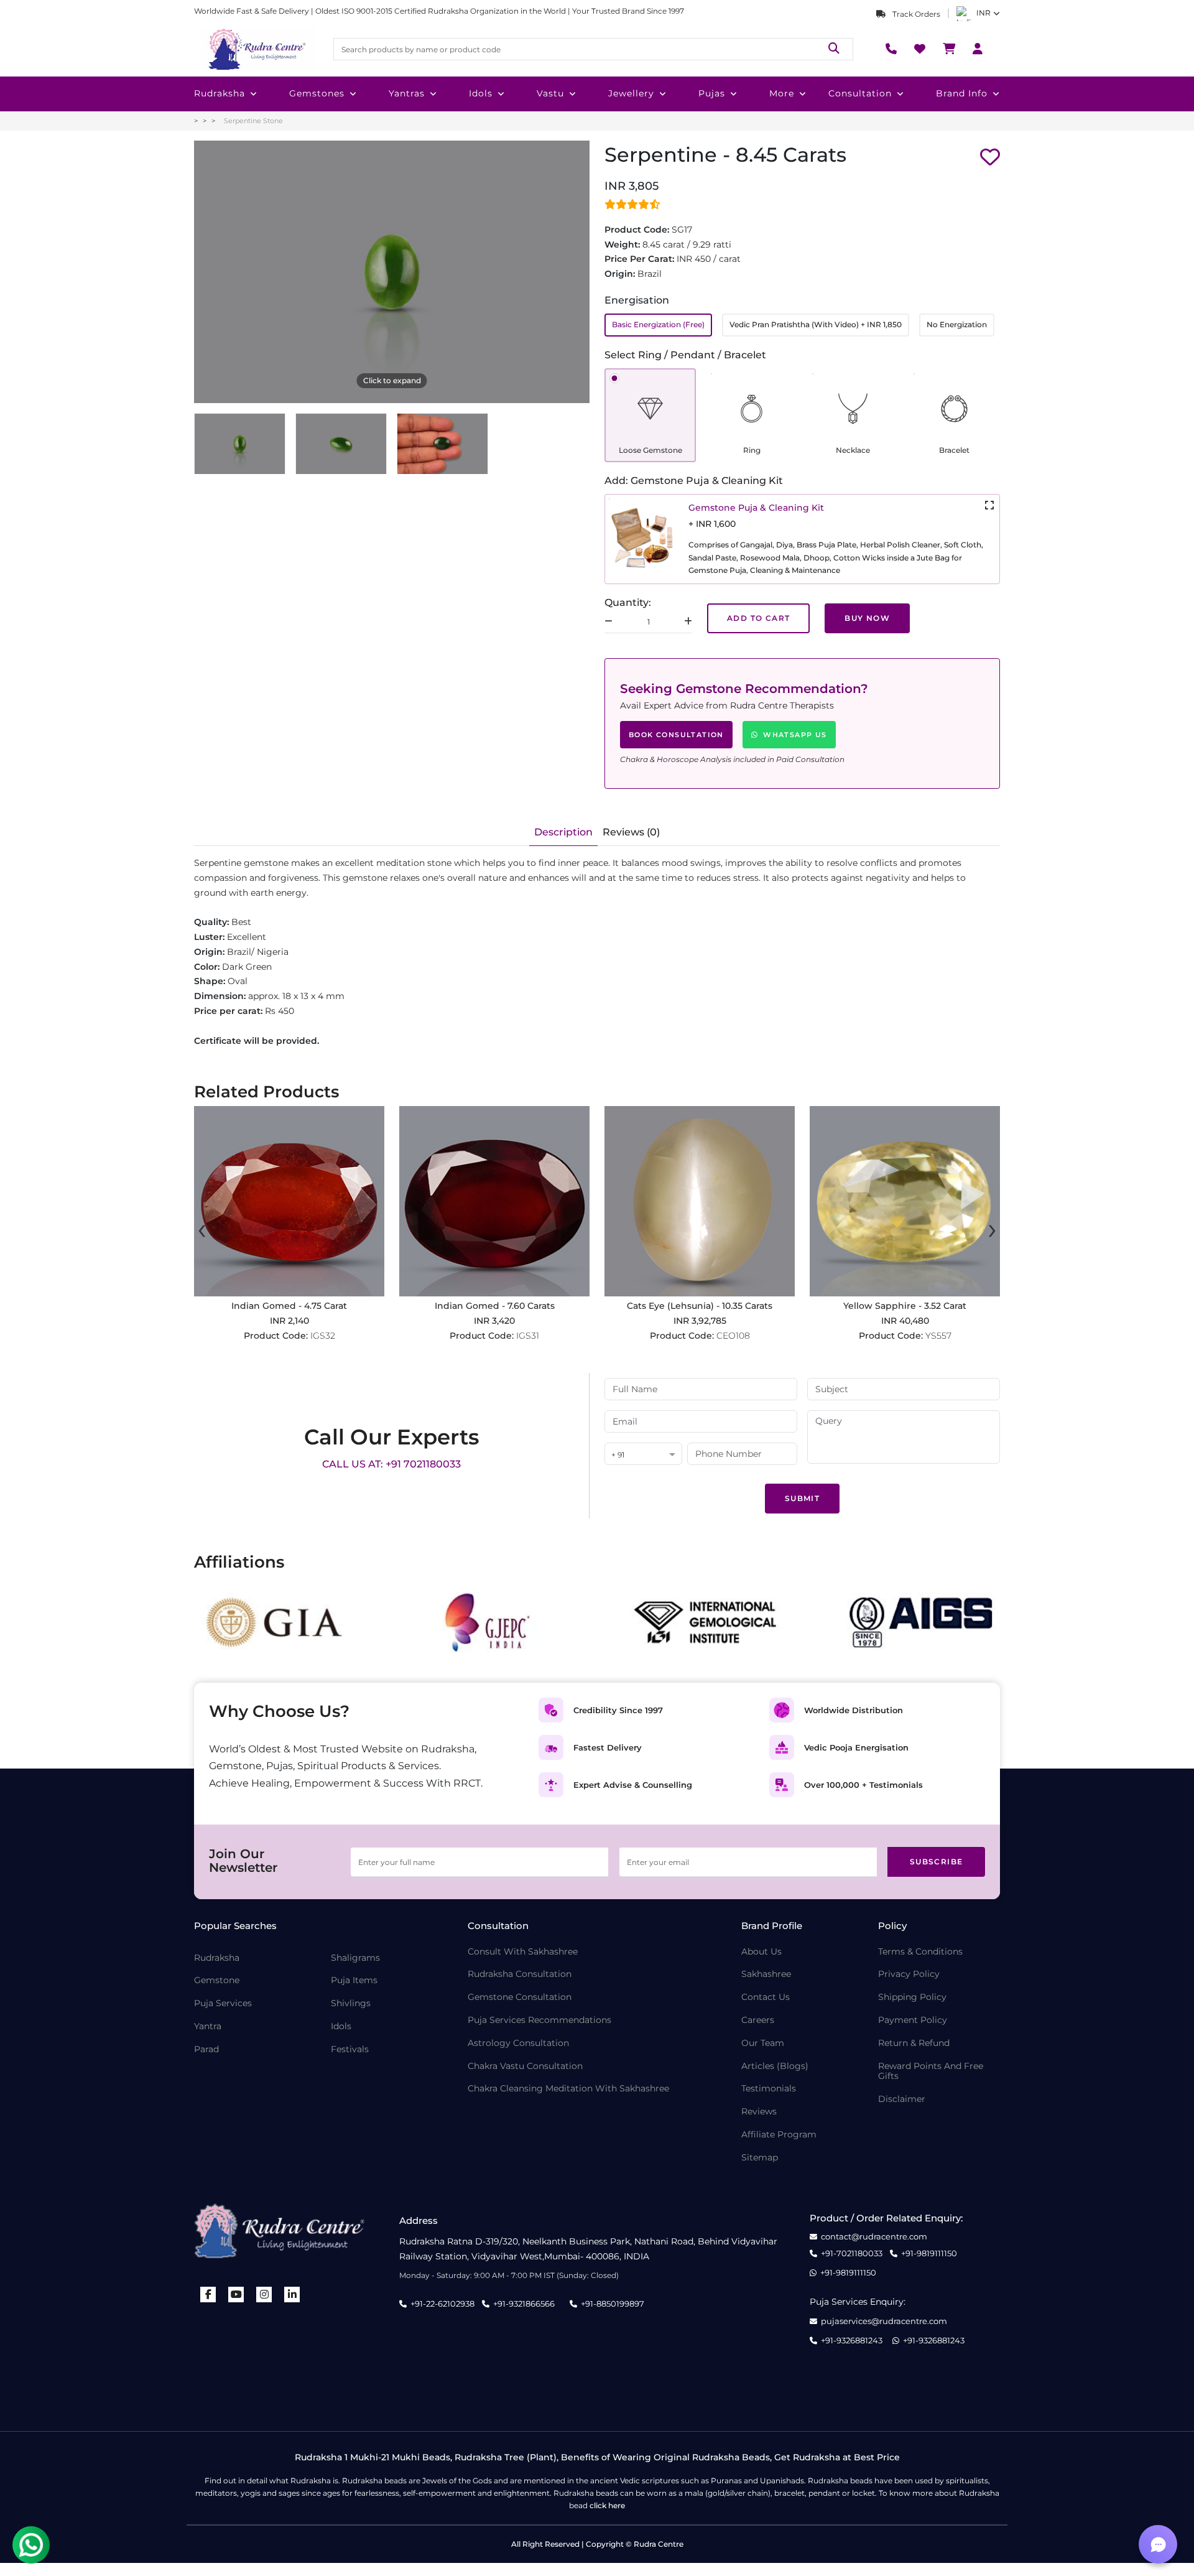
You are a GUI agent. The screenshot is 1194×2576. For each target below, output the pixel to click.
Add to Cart (758, 618)
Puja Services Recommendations (539, 2020)
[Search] (834, 49)
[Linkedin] (292, 2295)
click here (607, 2505)
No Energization (957, 324)
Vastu (550, 93)
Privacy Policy (909, 1974)
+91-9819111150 (929, 2253)
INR (983, 13)
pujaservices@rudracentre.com (884, 2321)
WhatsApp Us (795, 735)
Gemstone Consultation (520, 1997)
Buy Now (867, 618)
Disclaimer (902, 2099)
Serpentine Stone (253, 121)
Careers (758, 2020)
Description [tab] (563, 832)
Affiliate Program (779, 2135)
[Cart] (949, 49)
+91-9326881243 (852, 2341)
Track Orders (915, 14)
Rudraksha (220, 93)
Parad (206, 2049)
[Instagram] (264, 2295)
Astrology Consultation (518, 2043)
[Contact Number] (891, 49)
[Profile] (978, 49)
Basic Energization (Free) (658, 324)
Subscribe (937, 1862)
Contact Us (766, 1997)
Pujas (712, 93)
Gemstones (317, 93)
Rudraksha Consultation (520, 1974)
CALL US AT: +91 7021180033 (391, 1464)
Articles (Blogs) (775, 2066)
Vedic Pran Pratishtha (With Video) (816, 324)
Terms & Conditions (920, 1952)
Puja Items (354, 1980)
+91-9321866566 (524, 2304)
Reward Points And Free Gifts (931, 2071)
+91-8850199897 (613, 2304)
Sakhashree (766, 1974)
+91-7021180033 (852, 2253)
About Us (761, 1952)
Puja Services (223, 2003)
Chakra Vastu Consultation (525, 2066)
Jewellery (631, 93)
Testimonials (769, 2089)
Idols (481, 93)
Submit (802, 1498)
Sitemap (760, 2158)
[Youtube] (236, 2295)
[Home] (256, 49)
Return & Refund (914, 2043)
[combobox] (643, 1455)
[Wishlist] (920, 49)
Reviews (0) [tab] (631, 832)
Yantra (208, 2026)
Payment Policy (913, 2020)
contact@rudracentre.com (874, 2237)
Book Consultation (676, 735)
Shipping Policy (912, 1997)
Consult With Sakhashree (523, 1952)
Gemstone (217, 1980)
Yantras (407, 93)
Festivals (350, 2049)
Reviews (759, 2112)
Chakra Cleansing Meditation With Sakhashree (568, 2089)
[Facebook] (208, 2295)
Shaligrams (355, 1958)
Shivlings (351, 2003)
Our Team (763, 2043)
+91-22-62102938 (442, 2304)
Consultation (860, 93)
